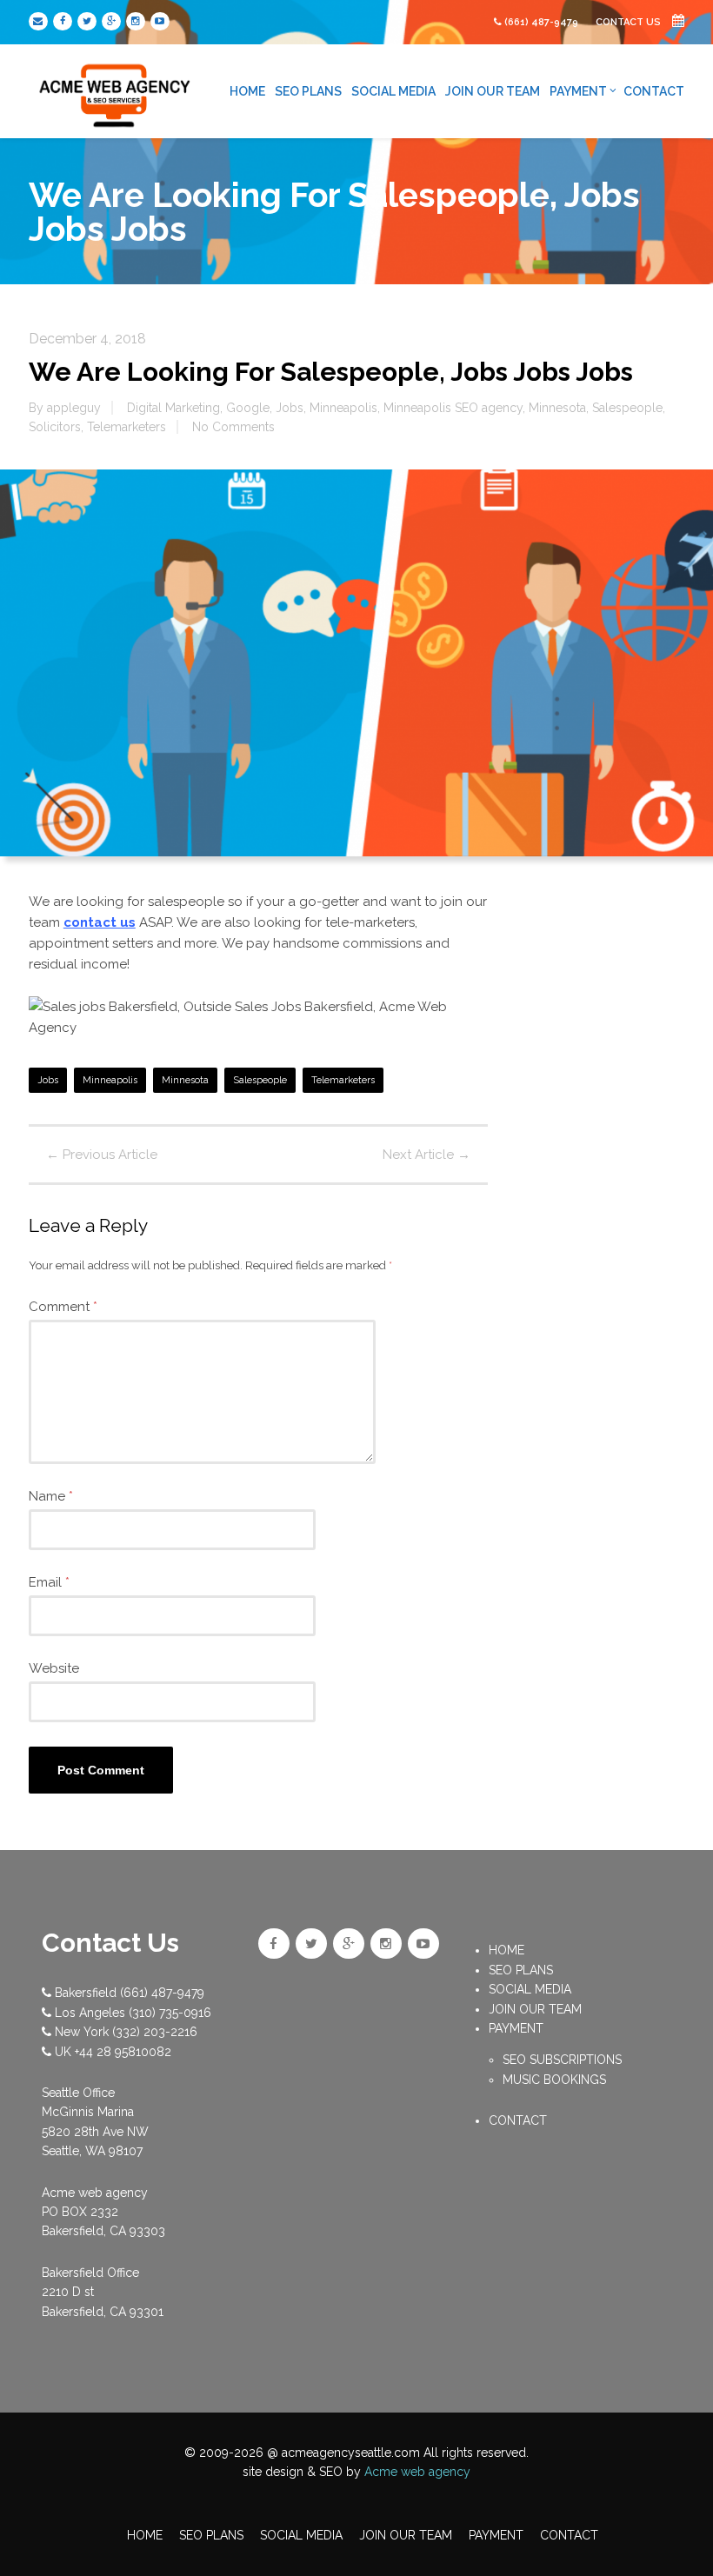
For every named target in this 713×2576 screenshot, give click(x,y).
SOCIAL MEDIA (393, 91)
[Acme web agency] (116, 89)
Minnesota (557, 408)
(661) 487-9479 (541, 22)
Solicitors (55, 427)
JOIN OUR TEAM (493, 91)
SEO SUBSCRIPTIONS (562, 2060)
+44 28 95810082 (123, 2052)
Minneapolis (343, 408)
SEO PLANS (308, 91)
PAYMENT (578, 91)
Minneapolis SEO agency (453, 408)
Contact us (630, 22)
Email (49, 1582)
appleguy (74, 408)
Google (248, 408)
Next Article (426, 1155)
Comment (63, 1307)
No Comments (233, 427)
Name (51, 1496)
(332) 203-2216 (155, 2032)
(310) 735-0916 (170, 2013)
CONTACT (654, 91)
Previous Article (102, 1155)
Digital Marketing (173, 408)
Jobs (290, 408)
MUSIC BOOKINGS (554, 2080)
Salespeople (627, 408)
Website (54, 1668)
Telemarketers (127, 427)
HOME (247, 91)
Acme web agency (417, 2472)
